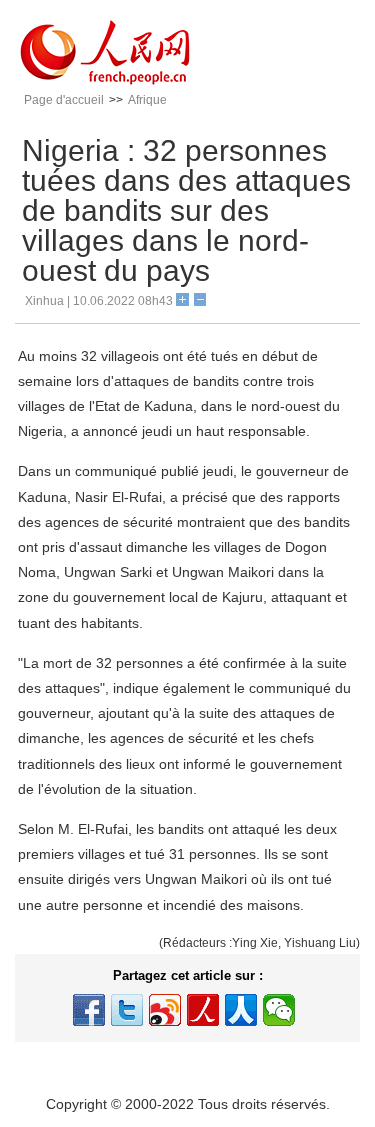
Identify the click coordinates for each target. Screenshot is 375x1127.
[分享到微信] (279, 1010)
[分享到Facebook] (89, 1010)
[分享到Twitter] (127, 1010)
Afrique (147, 100)
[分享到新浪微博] (165, 1010)
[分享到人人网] (241, 1010)
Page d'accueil (64, 100)
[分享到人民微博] (203, 1010)
